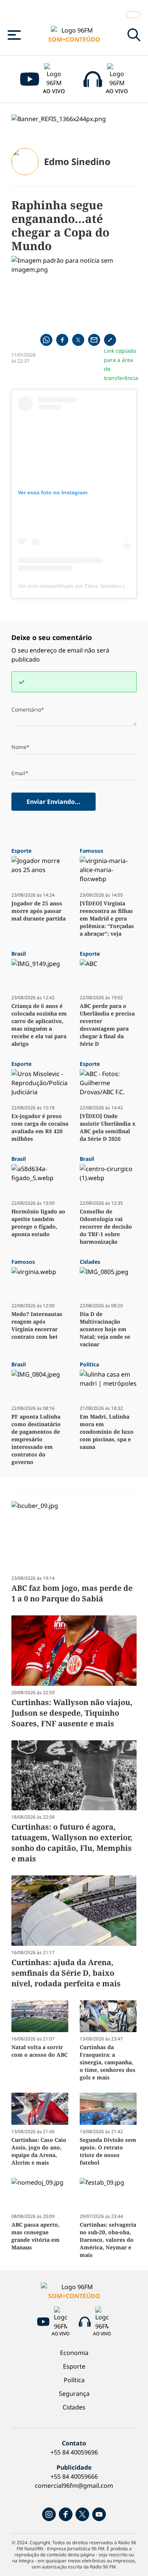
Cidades (74, 2407)
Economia (74, 2353)
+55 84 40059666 (74, 2476)
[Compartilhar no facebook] (62, 340)
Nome (19, 747)
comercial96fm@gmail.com (74, 2486)
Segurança (74, 2394)
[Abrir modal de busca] (134, 35)
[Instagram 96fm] (49, 2514)
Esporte (74, 2366)
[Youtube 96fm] (99, 2514)
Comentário (26, 709)
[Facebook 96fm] (66, 2514)
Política (74, 2380)
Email (18, 773)
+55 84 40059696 (74, 2452)
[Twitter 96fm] (82, 2514)
